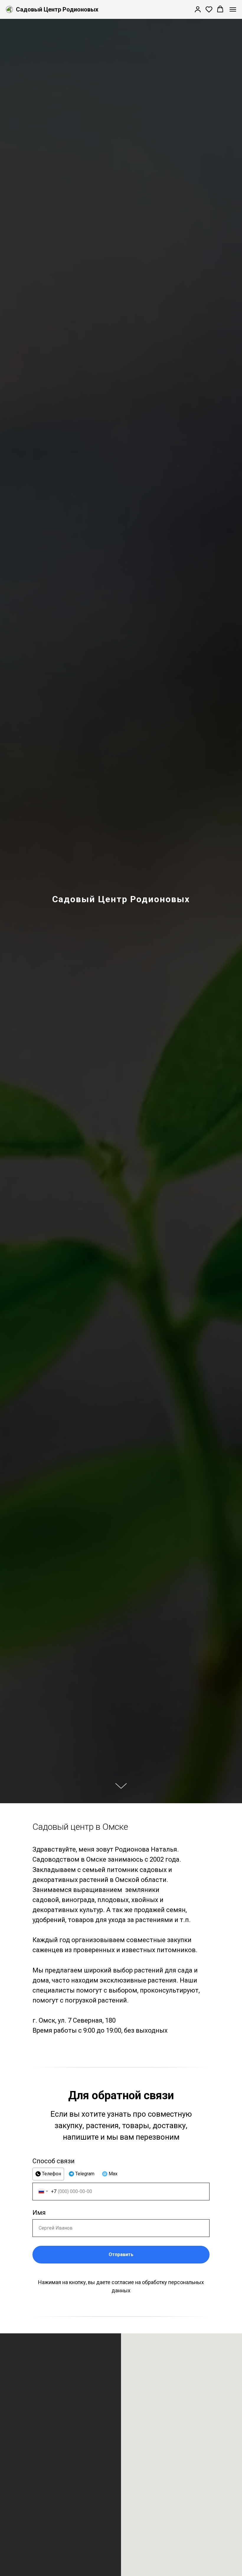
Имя (39, 2213)
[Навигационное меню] (233, 9)
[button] (198, 9)
